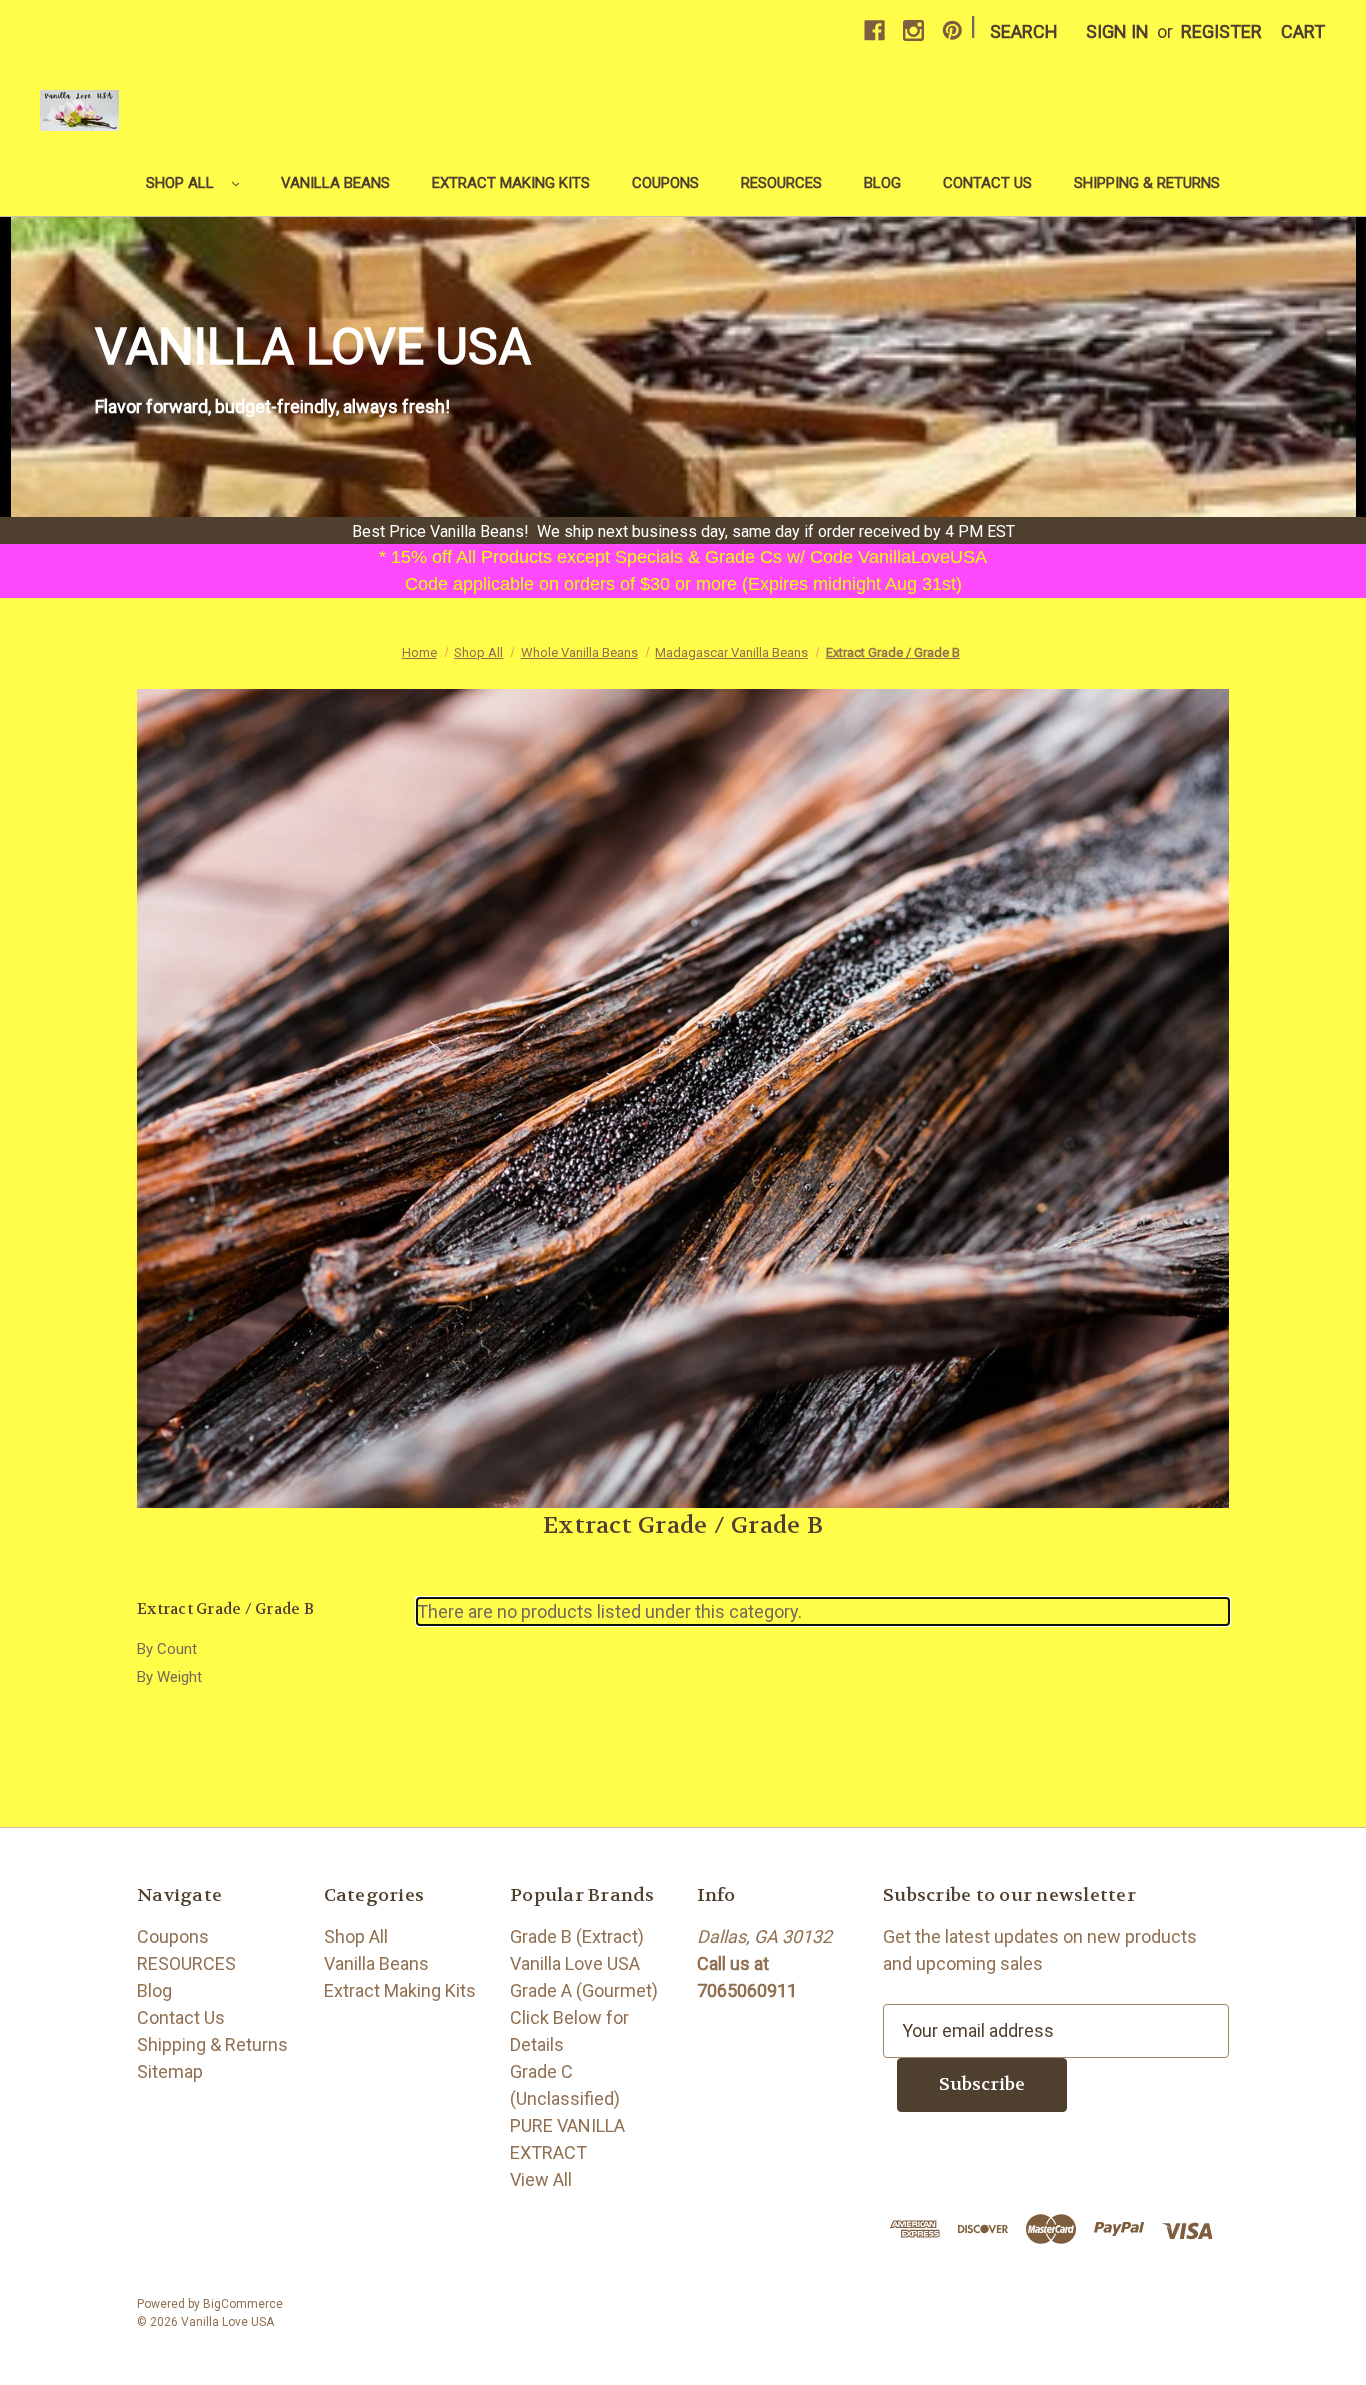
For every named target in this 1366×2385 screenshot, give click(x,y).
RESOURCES (781, 183)
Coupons (665, 183)
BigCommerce (243, 2304)
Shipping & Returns (1147, 183)
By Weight (169, 1677)
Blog (882, 183)
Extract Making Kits (511, 183)
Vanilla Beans (335, 183)
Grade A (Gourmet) (584, 1990)
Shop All (182, 183)
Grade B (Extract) (577, 1936)
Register (1221, 31)
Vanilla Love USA (575, 1963)
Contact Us (987, 183)
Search (1024, 31)
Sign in (1117, 31)
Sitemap (170, 2071)
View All (541, 2179)
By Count (167, 1649)
